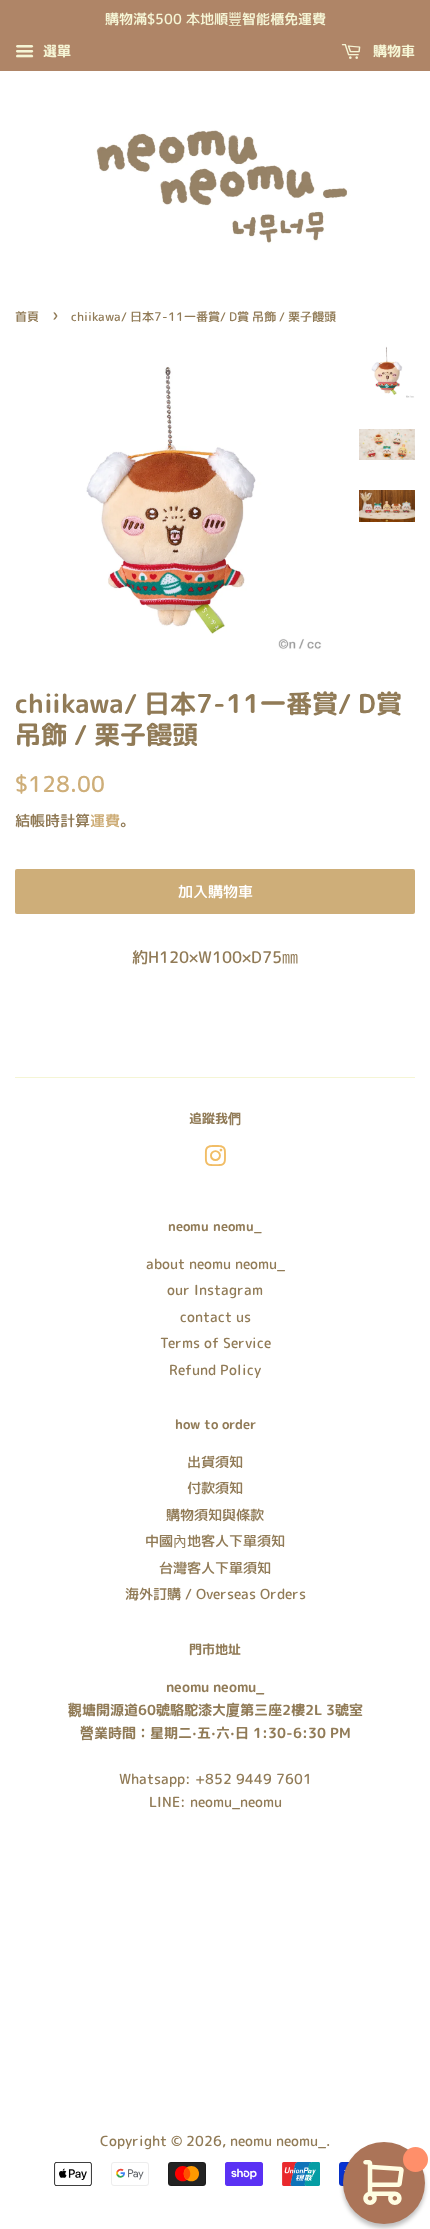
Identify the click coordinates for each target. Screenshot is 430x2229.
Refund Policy (215, 1369)
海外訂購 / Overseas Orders (215, 1593)
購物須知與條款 (215, 1514)
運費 (105, 820)
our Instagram (215, 1289)
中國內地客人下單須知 (215, 1540)
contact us (215, 1316)
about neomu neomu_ (215, 1263)
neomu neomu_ (278, 2140)
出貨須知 (215, 1461)
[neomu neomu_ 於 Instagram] (215, 1159)
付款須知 (215, 1487)
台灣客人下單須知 (215, 1567)
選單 (55, 50)
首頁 (27, 316)
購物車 (392, 50)
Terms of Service (215, 1342)
